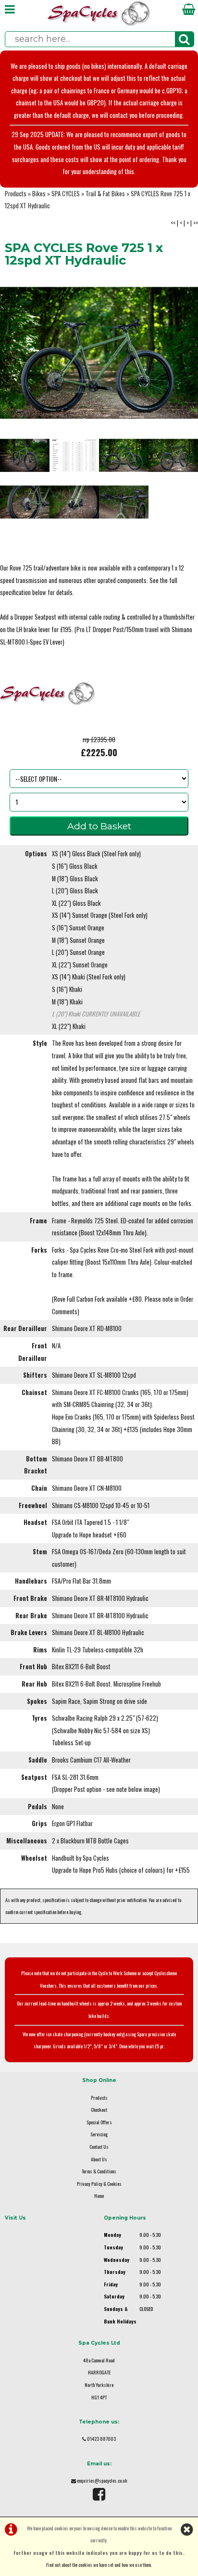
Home (99, 2196)
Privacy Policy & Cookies (99, 2184)
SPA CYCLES (66, 194)
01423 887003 (101, 2439)
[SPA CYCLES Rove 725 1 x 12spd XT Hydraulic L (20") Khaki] (124, 502)
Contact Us (99, 2147)
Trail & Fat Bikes (105, 194)
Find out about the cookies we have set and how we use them (99, 2565)
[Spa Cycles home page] (99, 24)
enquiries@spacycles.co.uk (102, 2481)
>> (196, 223)
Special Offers (99, 2122)
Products (16, 194)
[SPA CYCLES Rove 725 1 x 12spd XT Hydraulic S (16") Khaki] (25, 502)
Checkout (99, 2110)
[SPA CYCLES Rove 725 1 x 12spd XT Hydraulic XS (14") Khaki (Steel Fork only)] (173, 455)
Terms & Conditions (99, 2171)
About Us (99, 2159)
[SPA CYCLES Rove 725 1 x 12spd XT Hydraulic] (99, 353)
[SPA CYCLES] (48, 727)
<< (173, 223)
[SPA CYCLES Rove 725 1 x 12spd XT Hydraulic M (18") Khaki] (74, 502)
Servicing (99, 2134)
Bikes (39, 194)
